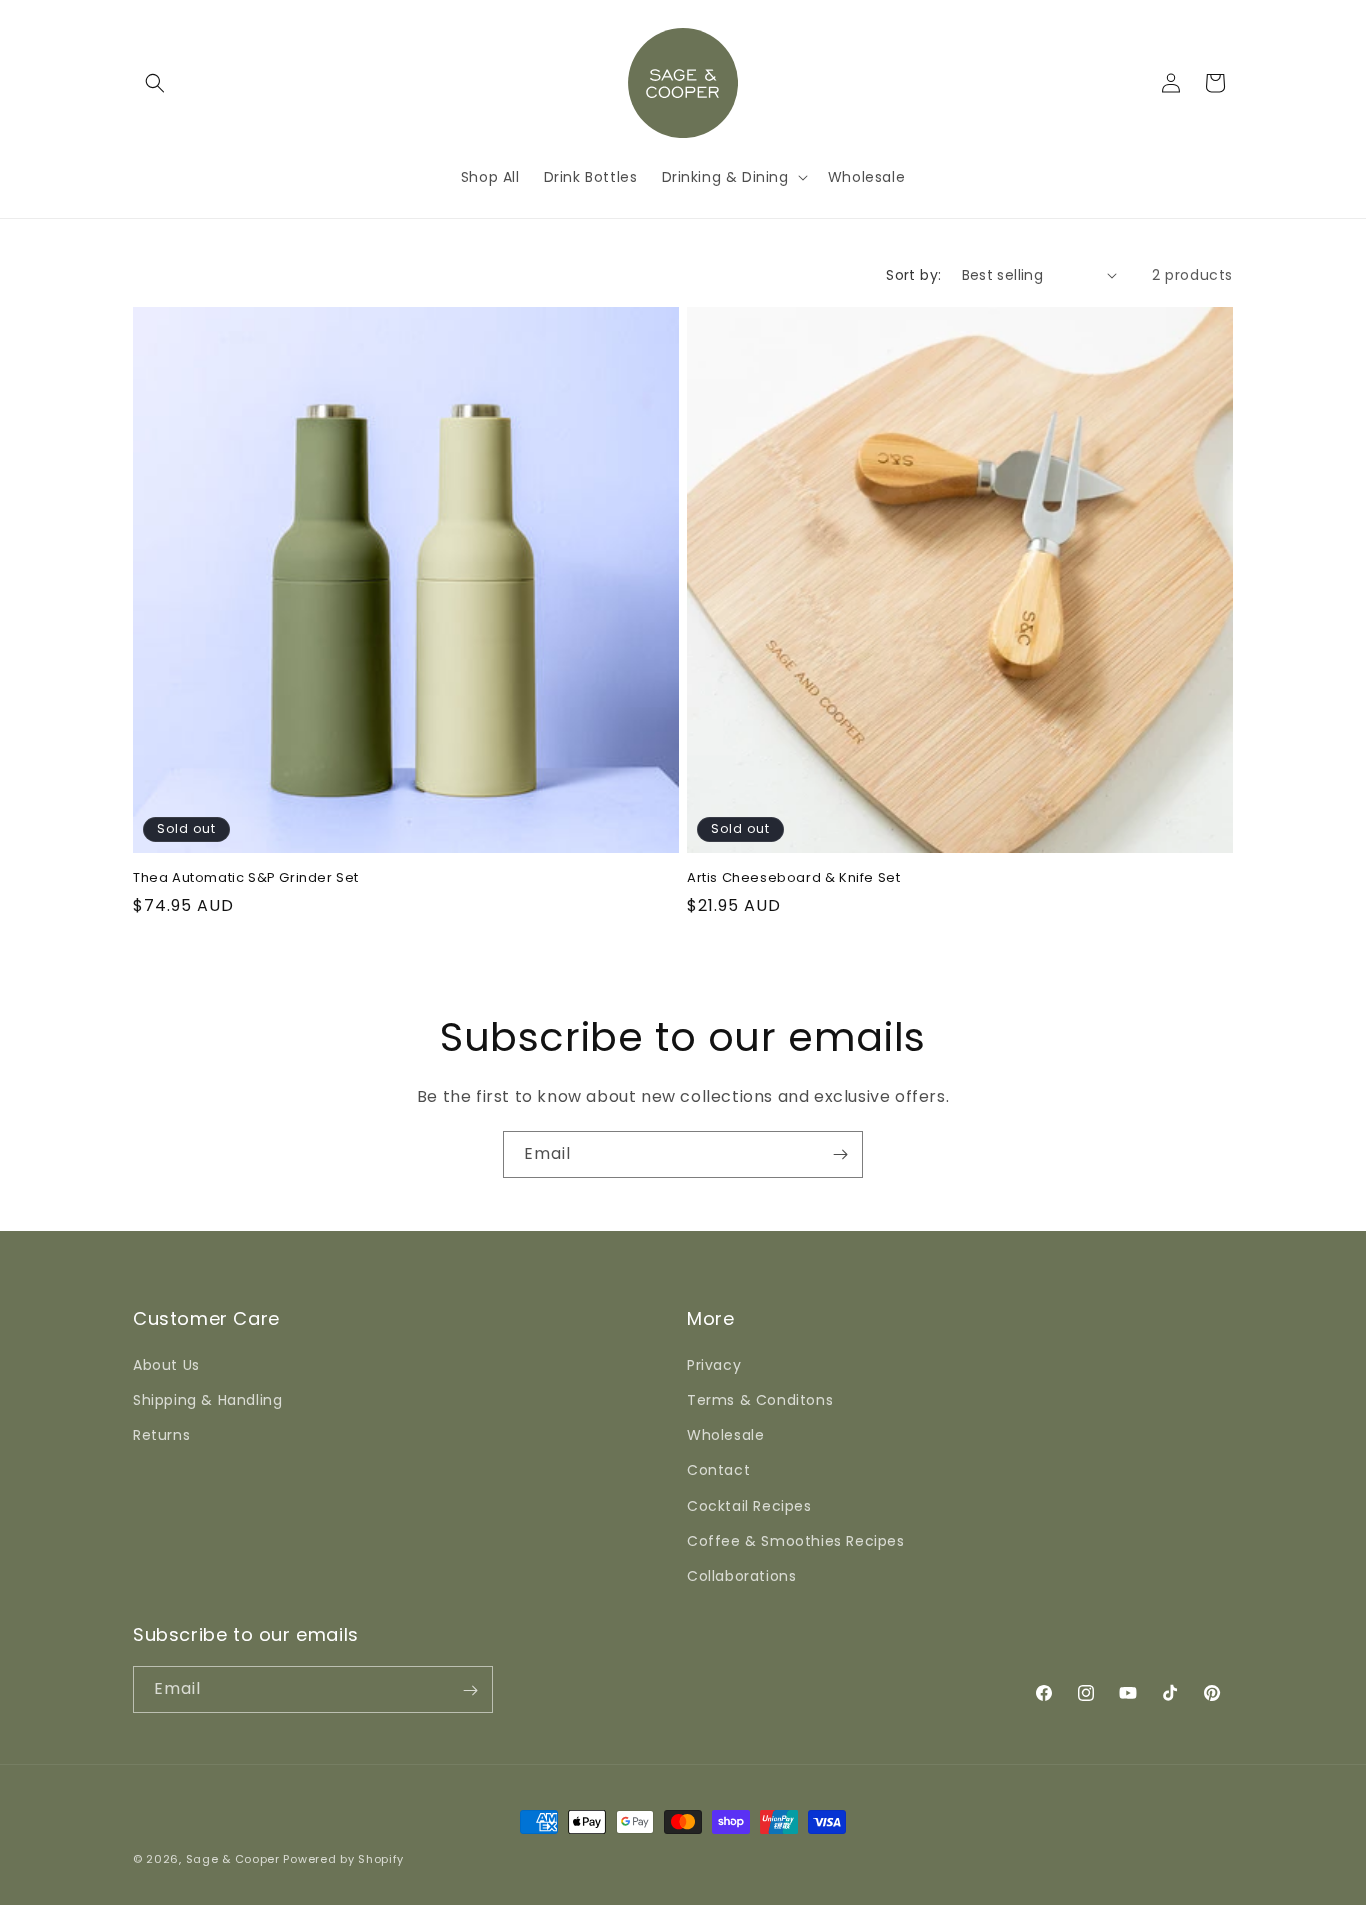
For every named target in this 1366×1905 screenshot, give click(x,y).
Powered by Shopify (343, 1859)
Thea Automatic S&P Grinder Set (246, 878)
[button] (155, 83)
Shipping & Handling (207, 1399)
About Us (166, 1364)
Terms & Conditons (760, 1399)
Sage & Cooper (233, 1859)
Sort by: (913, 275)
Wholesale (725, 1434)
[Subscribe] (840, 1154)
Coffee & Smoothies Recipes (796, 1540)
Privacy (714, 1364)
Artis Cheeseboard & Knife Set (793, 878)
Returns (161, 1434)
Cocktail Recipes (749, 1505)
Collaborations (741, 1575)
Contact (718, 1469)
